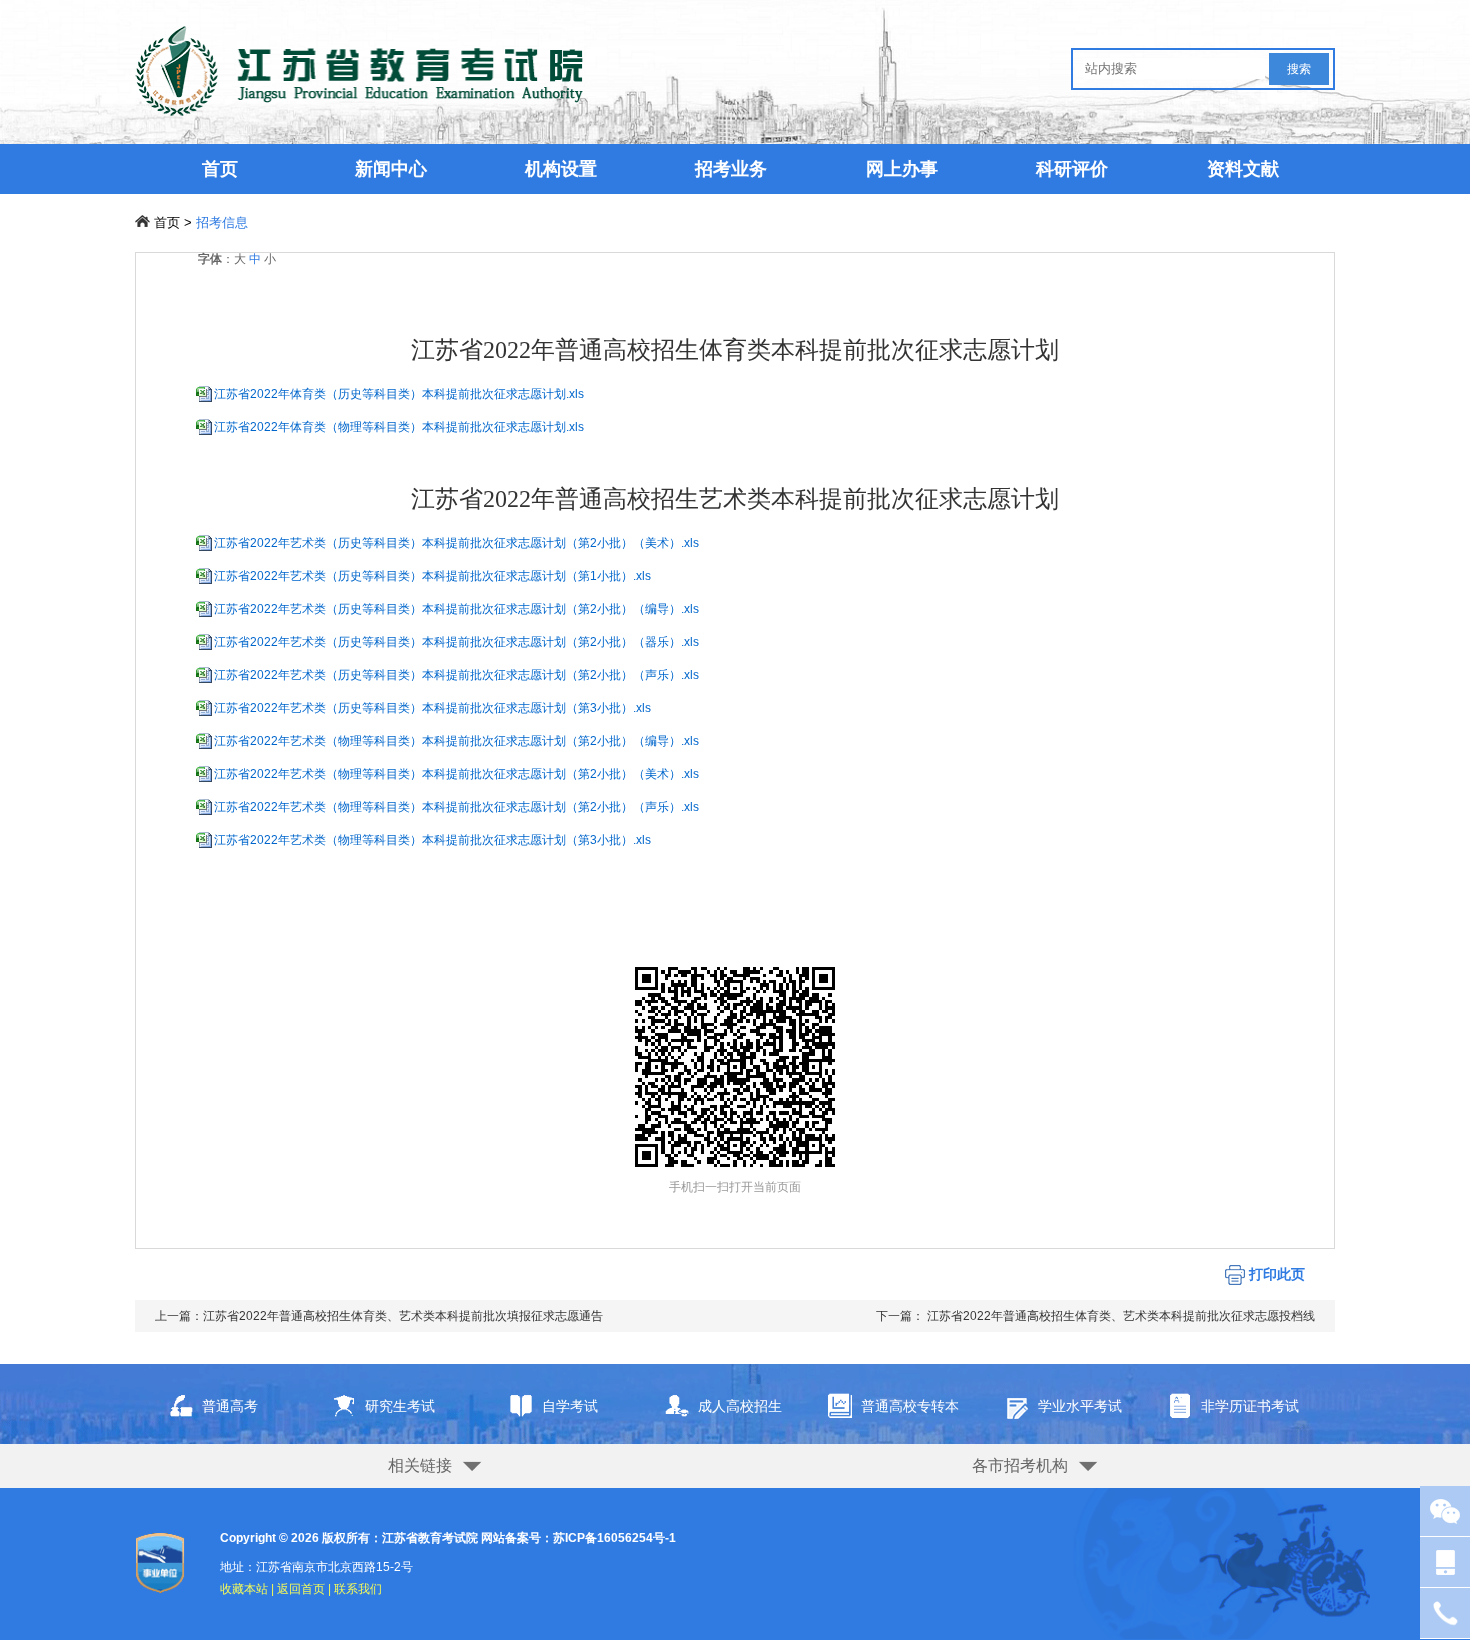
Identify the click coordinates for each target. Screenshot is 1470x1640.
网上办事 (902, 169)
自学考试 (570, 1406)
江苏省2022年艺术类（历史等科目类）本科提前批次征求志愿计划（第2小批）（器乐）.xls (456, 642)
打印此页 (1275, 1274)
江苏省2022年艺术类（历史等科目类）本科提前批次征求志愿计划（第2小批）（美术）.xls (456, 543)
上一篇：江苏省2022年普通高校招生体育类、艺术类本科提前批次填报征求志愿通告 (379, 1316)
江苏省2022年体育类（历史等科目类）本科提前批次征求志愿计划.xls (399, 394)
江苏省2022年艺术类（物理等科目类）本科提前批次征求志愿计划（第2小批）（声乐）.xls (456, 807)
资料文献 (1243, 169)
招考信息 (222, 222)
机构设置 (561, 169)
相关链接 (420, 1465)
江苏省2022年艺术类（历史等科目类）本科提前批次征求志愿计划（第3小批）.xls (432, 708)
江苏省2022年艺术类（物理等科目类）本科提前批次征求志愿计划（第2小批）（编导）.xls (456, 741)
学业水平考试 (1080, 1406)
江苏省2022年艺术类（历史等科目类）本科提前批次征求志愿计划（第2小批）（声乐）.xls (456, 675)
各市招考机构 (1020, 1465)
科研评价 (1072, 169)
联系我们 (358, 1589)
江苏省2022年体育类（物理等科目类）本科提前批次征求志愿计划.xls (399, 427)
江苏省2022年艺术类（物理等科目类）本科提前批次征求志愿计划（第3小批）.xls (432, 840)
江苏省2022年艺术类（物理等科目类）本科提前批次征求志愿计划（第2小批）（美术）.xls (456, 774)
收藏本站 (244, 1589)
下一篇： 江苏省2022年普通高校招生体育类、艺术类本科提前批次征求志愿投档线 (1095, 1316)
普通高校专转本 (910, 1406)
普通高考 (230, 1406)
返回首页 (301, 1589)
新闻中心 (391, 169)
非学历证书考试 (1250, 1406)
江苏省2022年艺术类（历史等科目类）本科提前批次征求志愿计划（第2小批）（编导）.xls (456, 609)
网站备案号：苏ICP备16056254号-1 (578, 1538)
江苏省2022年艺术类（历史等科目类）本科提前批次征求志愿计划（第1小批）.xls (432, 576)
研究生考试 (400, 1406)
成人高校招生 (740, 1406)
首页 (220, 169)
